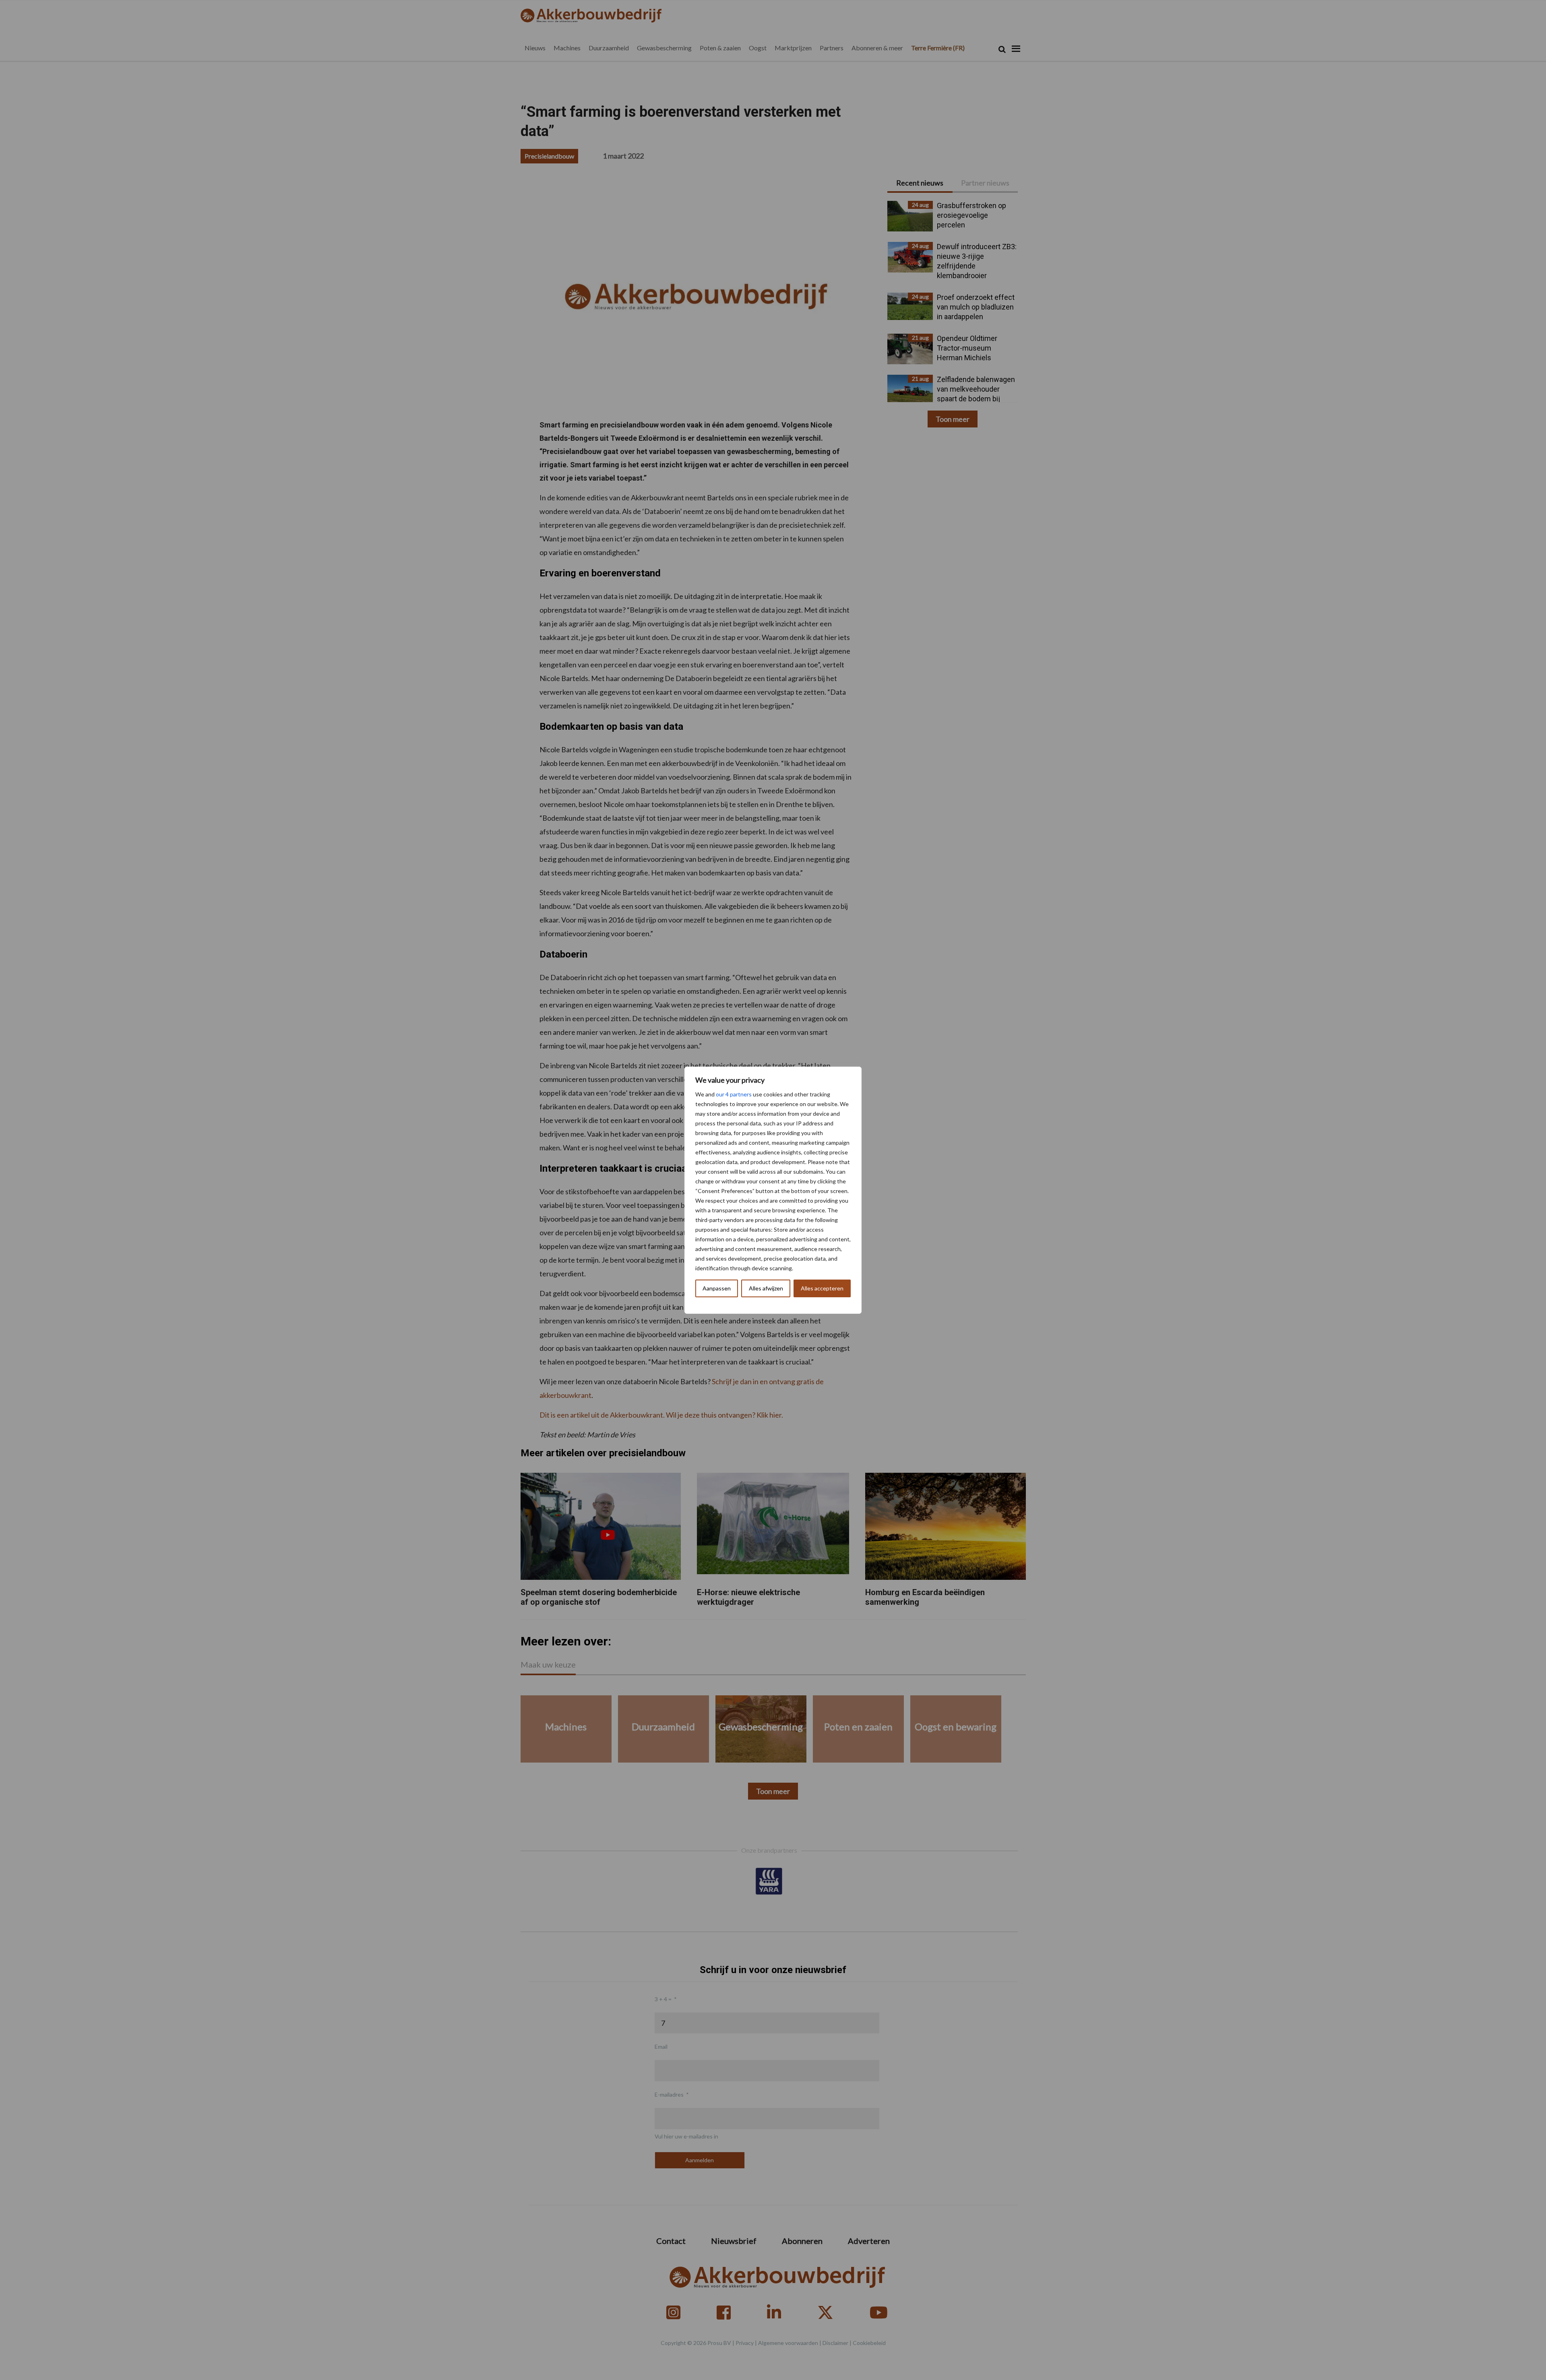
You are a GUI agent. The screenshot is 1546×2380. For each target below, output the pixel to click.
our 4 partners (734, 1094)
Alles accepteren (822, 1288)
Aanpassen (717, 1288)
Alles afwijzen (766, 1288)
